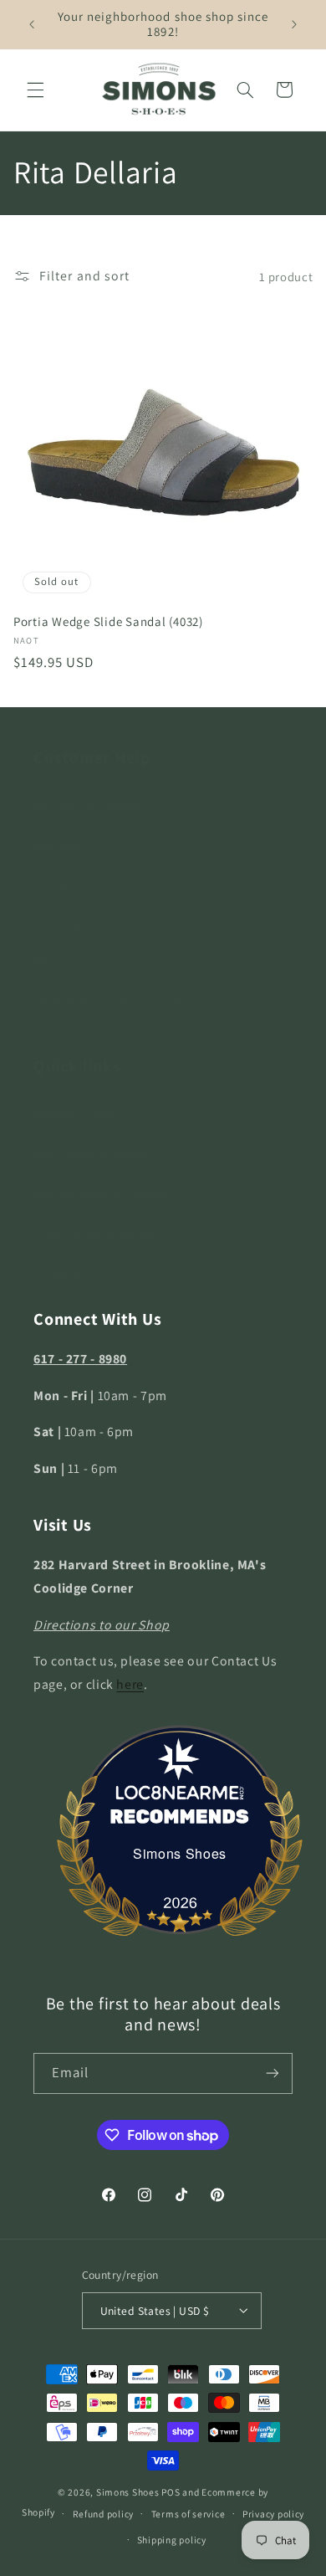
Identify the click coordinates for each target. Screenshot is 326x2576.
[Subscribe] (273, 2073)
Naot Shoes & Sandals (94, 1154)
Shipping (59, 845)
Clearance (61, 1272)
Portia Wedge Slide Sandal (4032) (108, 622)
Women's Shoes (77, 1114)
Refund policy (104, 2514)
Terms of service (188, 2514)
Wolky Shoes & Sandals (97, 1232)
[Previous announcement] (32, 24)
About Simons (73, 962)
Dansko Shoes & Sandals (101, 1193)
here (130, 1684)
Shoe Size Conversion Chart (110, 1001)
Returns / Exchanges (89, 806)
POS (171, 2492)
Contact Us (64, 883)
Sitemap (56, 923)
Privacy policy (273, 2514)
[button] (35, 90)
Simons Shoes (180, 1853)
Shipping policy (172, 2540)
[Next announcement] (294, 24)
